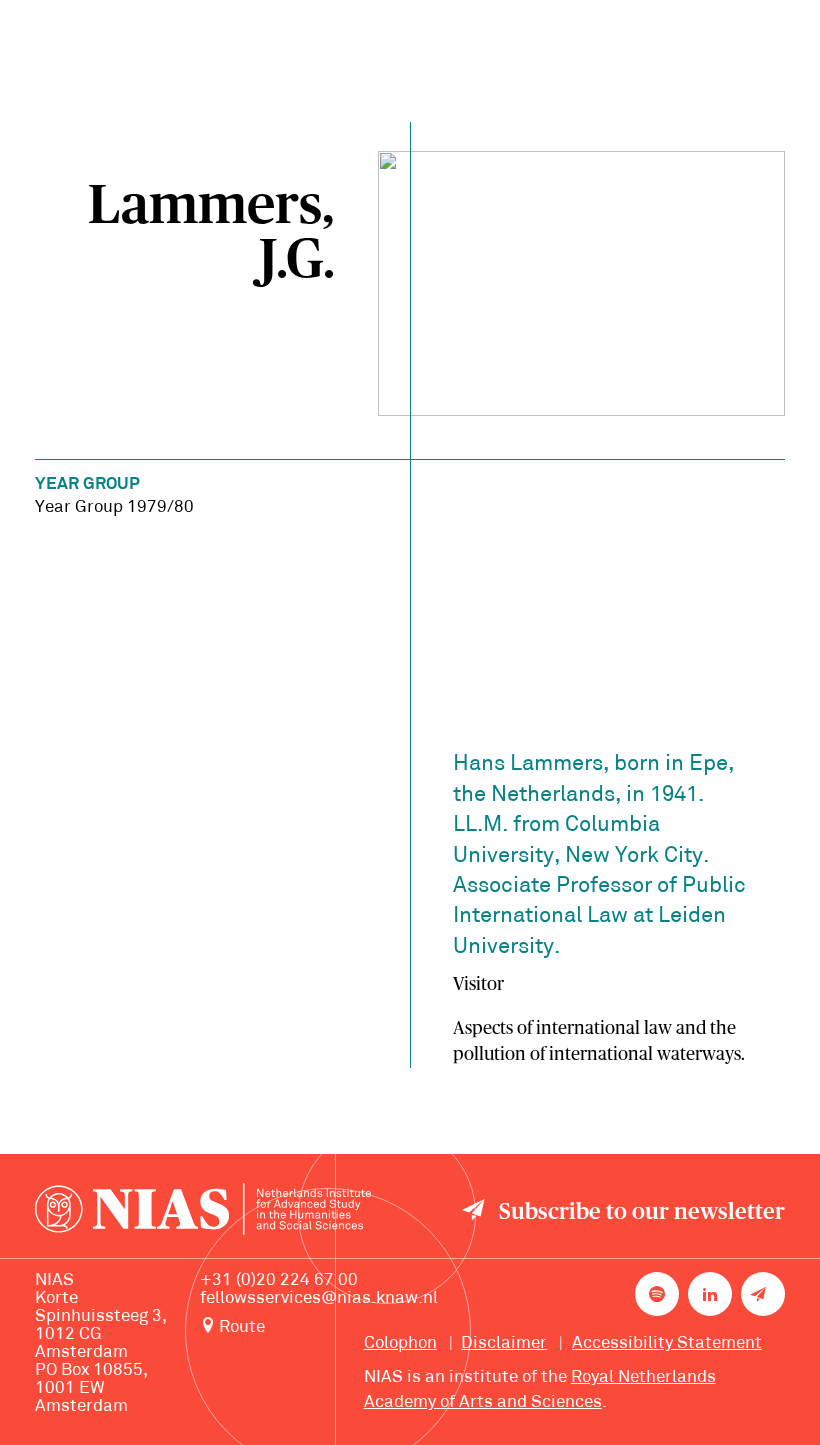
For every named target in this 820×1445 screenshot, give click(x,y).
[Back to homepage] (203, 1213)
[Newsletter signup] (763, 1294)
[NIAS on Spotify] (657, 1294)
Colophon (400, 1344)
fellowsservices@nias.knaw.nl (319, 1299)
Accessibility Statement (667, 1344)
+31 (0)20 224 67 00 (279, 1281)
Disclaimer (504, 1344)
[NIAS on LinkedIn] (710, 1294)
